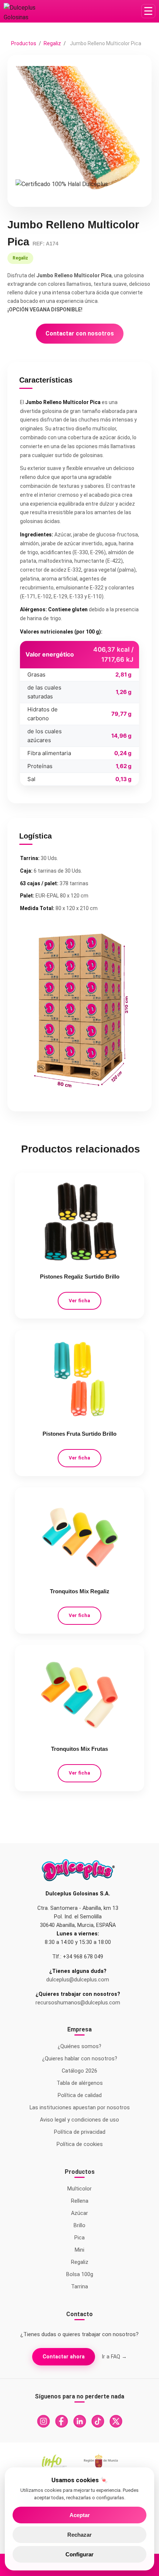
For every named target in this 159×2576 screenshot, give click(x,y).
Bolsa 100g (80, 2274)
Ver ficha (79, 1301)
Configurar (79, 2554)
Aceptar (80, 2515)
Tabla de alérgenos (80, 2083)
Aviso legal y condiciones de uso (79, 2120)
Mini (79, 2250)
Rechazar (79, 2535)
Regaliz (53, 43)
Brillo (79, 2226)
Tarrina (79, 2287)
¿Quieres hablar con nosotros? (80, 2059)
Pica (79, 2238)
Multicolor (79, 2189)
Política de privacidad (80, 2132)
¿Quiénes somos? (79, 2046)
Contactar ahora (64, 2357)
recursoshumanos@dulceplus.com (78, 2003)
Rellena (80, 2201)
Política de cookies (80, 2144)
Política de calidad (80, 2095)
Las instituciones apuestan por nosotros (80, 2108)
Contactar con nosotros (80, 333)
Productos (24, 43)
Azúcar (79, 2213)
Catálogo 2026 (79, 2071)
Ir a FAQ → (114, 2357)
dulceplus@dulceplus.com (78, 1980)
